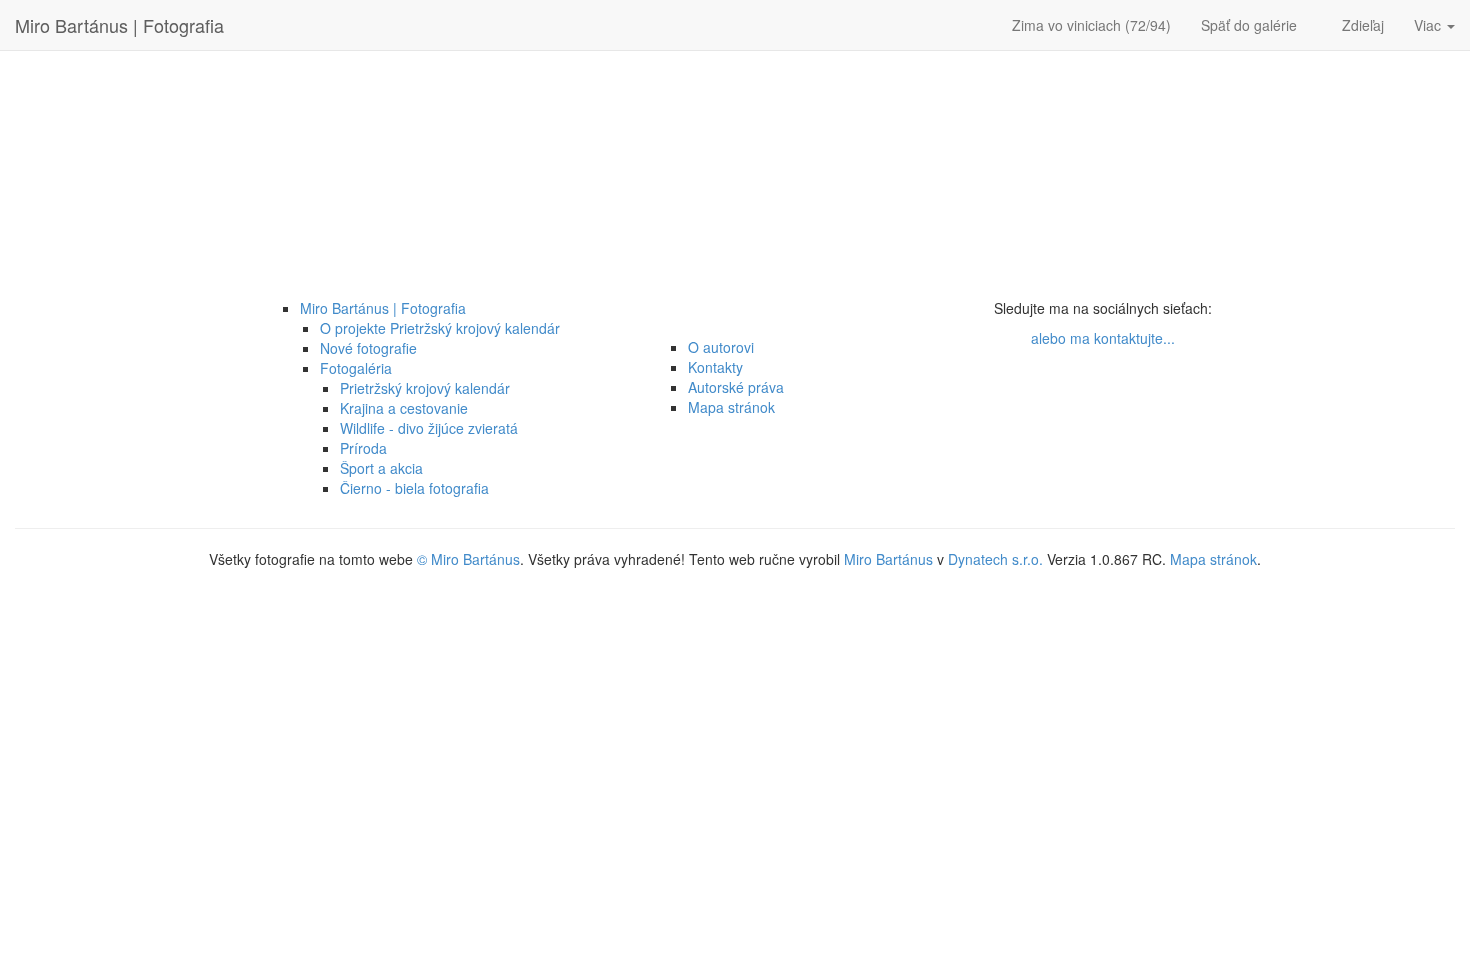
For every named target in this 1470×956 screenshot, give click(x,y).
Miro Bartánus (888, 559)
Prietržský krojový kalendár (425, 388)
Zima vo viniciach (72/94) (1091, 25)
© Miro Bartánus (468, 559)
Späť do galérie (1251, 25)
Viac (1429, 25)
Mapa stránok (731, 407)
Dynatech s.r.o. (995, 559)
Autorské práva (736, 387)
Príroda (363, 448)
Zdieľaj (1363, 25)
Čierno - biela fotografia (414, 488)
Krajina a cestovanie (404, 408)
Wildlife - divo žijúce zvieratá (429, 428)
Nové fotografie (368, 348)
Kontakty (715, 367)
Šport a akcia (381, 468)
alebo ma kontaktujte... (1103, 338)
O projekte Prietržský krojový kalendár (440, 328)
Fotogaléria (356, 368)
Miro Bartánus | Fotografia (119, 25)
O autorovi (721, 347)
